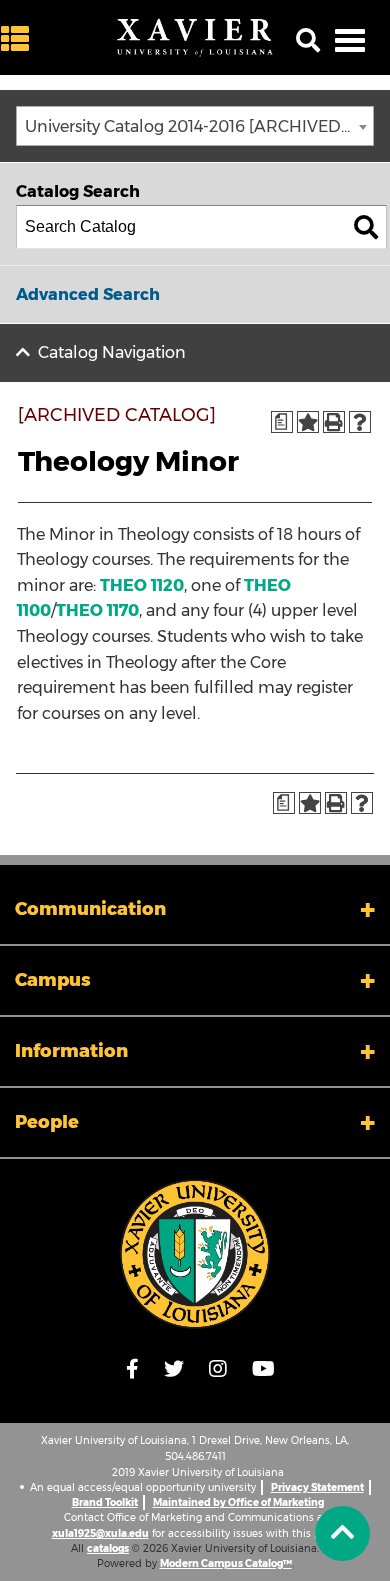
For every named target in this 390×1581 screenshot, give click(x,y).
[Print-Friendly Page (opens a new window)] (334, 422)
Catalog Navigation (112, 352)
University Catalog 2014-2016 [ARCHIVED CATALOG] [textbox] (199, 126)
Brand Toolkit (105, 1502)
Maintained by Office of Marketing (238, 1502)
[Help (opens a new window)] (360, 422)
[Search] (366, 227)
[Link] (195, 1254)
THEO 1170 (97, 610)
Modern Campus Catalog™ (226, 1563)
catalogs (108, 1548)
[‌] (20, 39)
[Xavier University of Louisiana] (195, 37)
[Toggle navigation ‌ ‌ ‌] (350, 40)
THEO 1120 (142, 585)
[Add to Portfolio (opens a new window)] (308, 422)
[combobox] (195, 126)
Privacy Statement (317, 1487)
